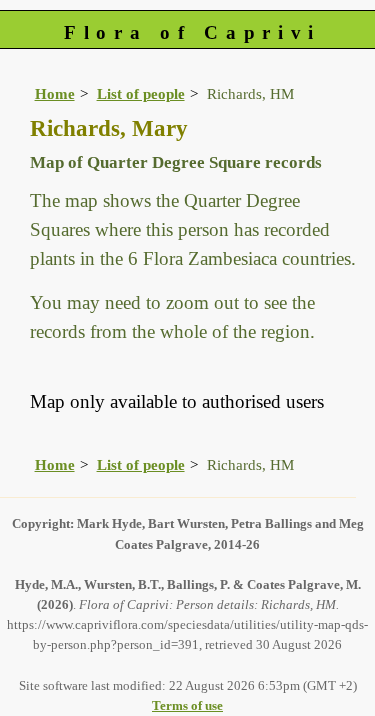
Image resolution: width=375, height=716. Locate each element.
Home (55, 93)
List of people (141, 93)
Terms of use (187, 705)
